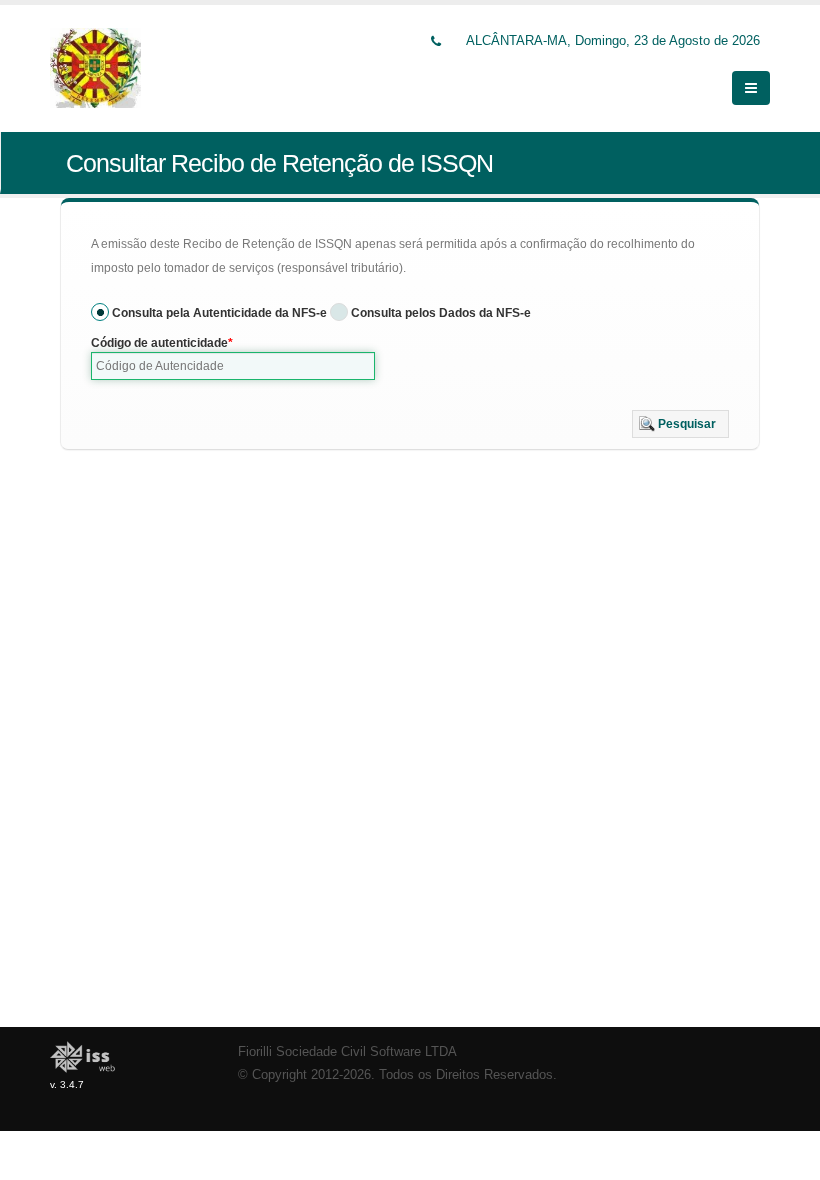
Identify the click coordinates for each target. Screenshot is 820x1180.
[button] (680, 424)
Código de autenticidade (159, 343)
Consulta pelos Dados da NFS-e (441, 313)
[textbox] (233, 366)
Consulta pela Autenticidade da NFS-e (219, 313)
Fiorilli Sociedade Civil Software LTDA (347, 1052)
